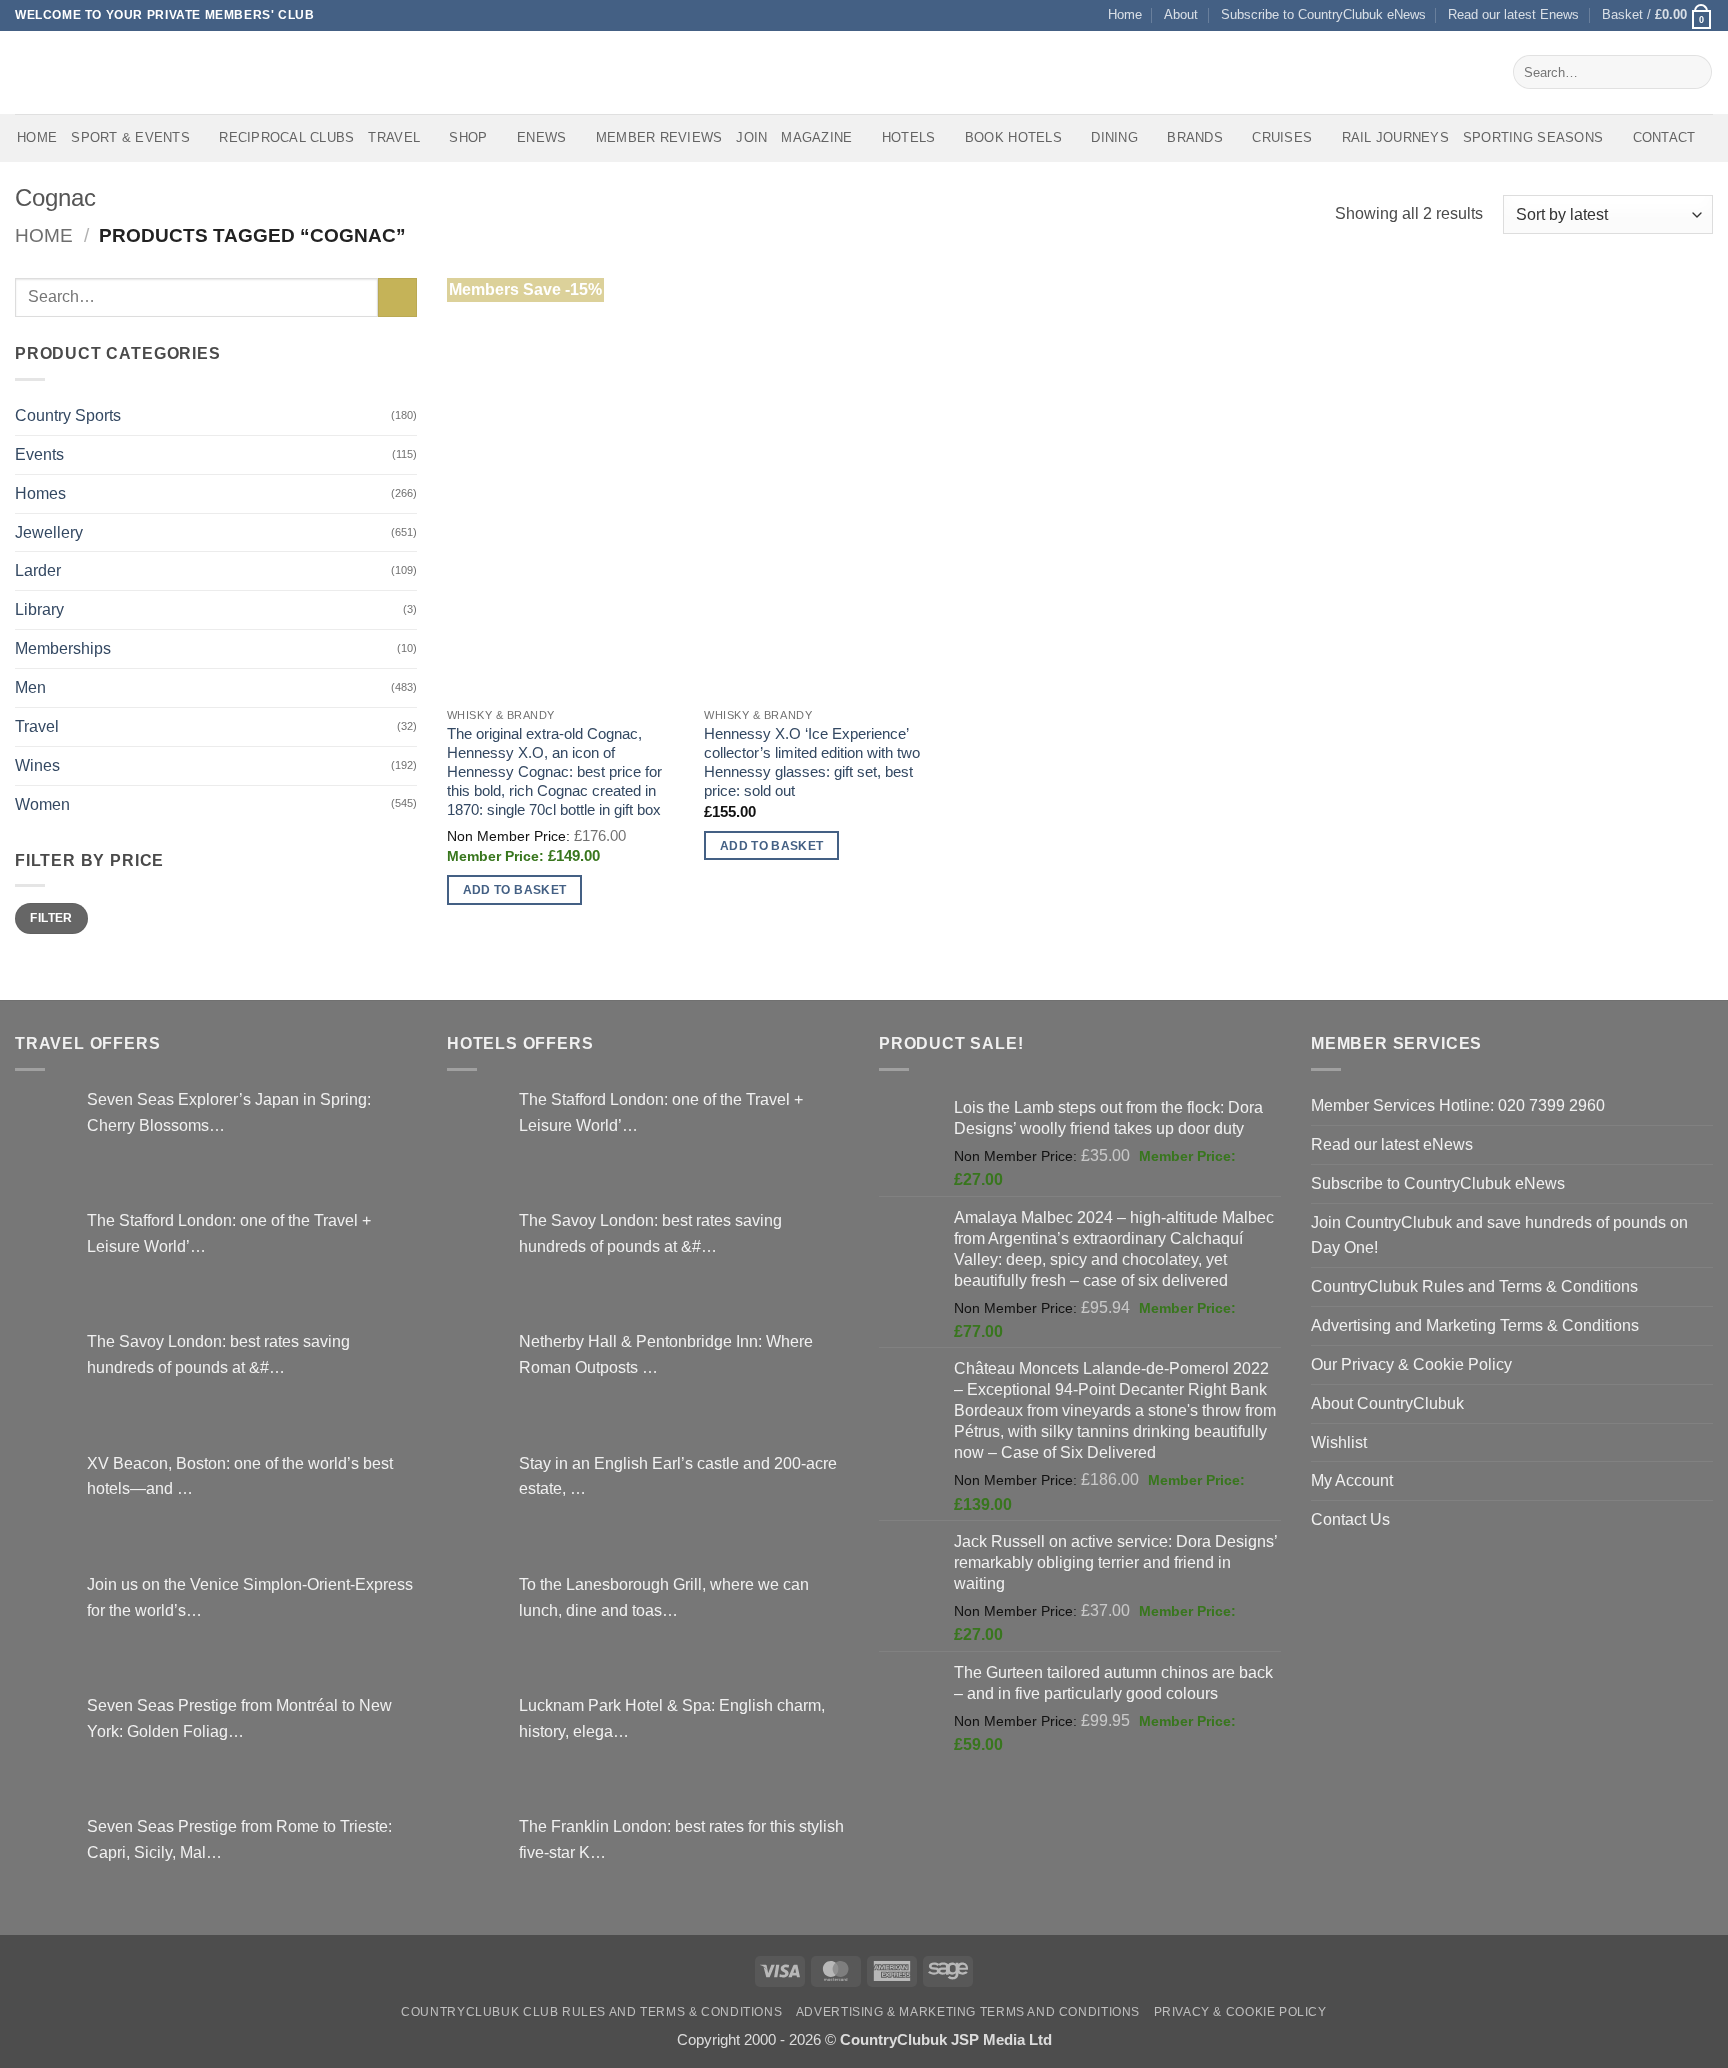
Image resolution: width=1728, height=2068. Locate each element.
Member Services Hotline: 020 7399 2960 (1458, 1105)
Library (39, 609)
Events (39, 454)
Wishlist (1339, 1442)
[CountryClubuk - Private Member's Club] (99, 72)
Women (42, 804)
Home (1125, 14)
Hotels (909, 137)
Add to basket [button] (515, 889)
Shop (468, 137)
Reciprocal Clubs (286, 137)
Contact (1664, 137)
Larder (38, 570)
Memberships (63, 648)
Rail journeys (1395, 137)
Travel (394, 137)
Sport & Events (130, 137)
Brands (1195, 137)
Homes (40, 493)
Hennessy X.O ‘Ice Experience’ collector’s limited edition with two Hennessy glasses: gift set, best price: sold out (812, 762)
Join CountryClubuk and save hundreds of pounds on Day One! (1499, 1235)
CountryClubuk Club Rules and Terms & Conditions (591, 2012)
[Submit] (1692, 72)
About (1181, 14)
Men (30, 687)
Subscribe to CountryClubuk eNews (1323, 14)
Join (751, 137)
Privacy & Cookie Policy (1240, 2012)
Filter (51, 918)
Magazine (816, 137)
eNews (541, 137)
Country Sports (68, 415)
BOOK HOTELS (1013, 137)
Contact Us (1350, 1519)
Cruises (1282, 137)
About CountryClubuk (1387, 1403)
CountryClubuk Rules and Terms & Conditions (1474, 1286)
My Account (1352, 1480)
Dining (1114, 137)
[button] (1657, 15)
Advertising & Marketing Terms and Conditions (968, 2012)
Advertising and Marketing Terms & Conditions (1475, 1325)
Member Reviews (659, 137)
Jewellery (49, 532)
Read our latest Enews (1513, 14)
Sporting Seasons (1533, 137)
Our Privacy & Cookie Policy (1411, 1364)
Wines (37, 765)
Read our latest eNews (1392, 1144)
